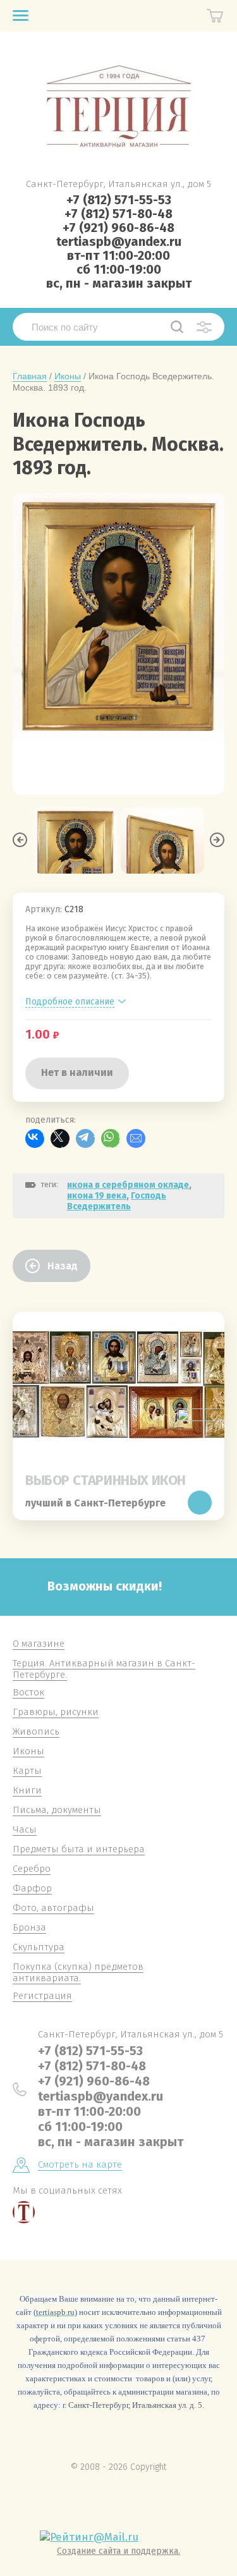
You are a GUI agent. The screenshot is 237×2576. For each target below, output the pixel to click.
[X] (60, 1138)
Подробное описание (70, 1002)
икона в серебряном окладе (128, 1185)
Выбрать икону (200, 1503)
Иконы (68, 376)
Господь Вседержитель (117, 1201)
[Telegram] (85, 1138)
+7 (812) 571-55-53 (119, 200)
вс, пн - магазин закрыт (119, 283)
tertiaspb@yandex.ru (119, 241)
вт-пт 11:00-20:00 (118, 255)
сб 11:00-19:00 (119, 269)
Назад (63, 1266)
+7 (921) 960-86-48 (118, 228)
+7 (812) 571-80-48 (118, 214)
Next (217, 840)
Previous (20, 840)
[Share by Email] (136, 1138)
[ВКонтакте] (35, 1138)
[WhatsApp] (111, 1138)
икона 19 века (97, 1196)
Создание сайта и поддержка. (118, 2551)
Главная (30, 376)
